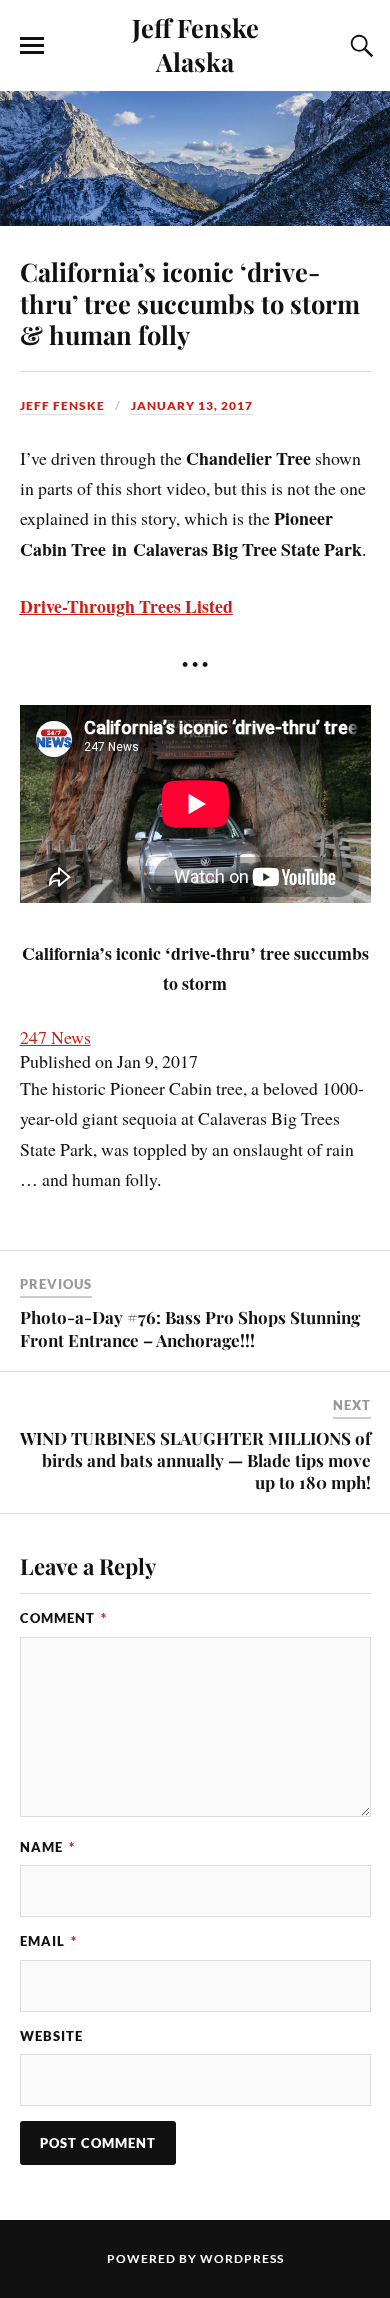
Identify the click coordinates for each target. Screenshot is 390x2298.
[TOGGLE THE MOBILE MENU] (32, 46)
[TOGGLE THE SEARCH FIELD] (359, 46)
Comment (63, 1618)
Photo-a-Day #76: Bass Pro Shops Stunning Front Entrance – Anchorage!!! (190, 1328)
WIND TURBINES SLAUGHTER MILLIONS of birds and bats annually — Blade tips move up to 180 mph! (195, 1460)
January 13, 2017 (192, 405)
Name (47, 1847)
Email (48, 1941)
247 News (55, 1037)
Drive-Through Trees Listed (126, 606)
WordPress (242, 2258)
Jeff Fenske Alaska (195, 44)
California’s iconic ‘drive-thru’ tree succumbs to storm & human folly (190, 303)
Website (51, 2036)
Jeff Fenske (62, 405)
